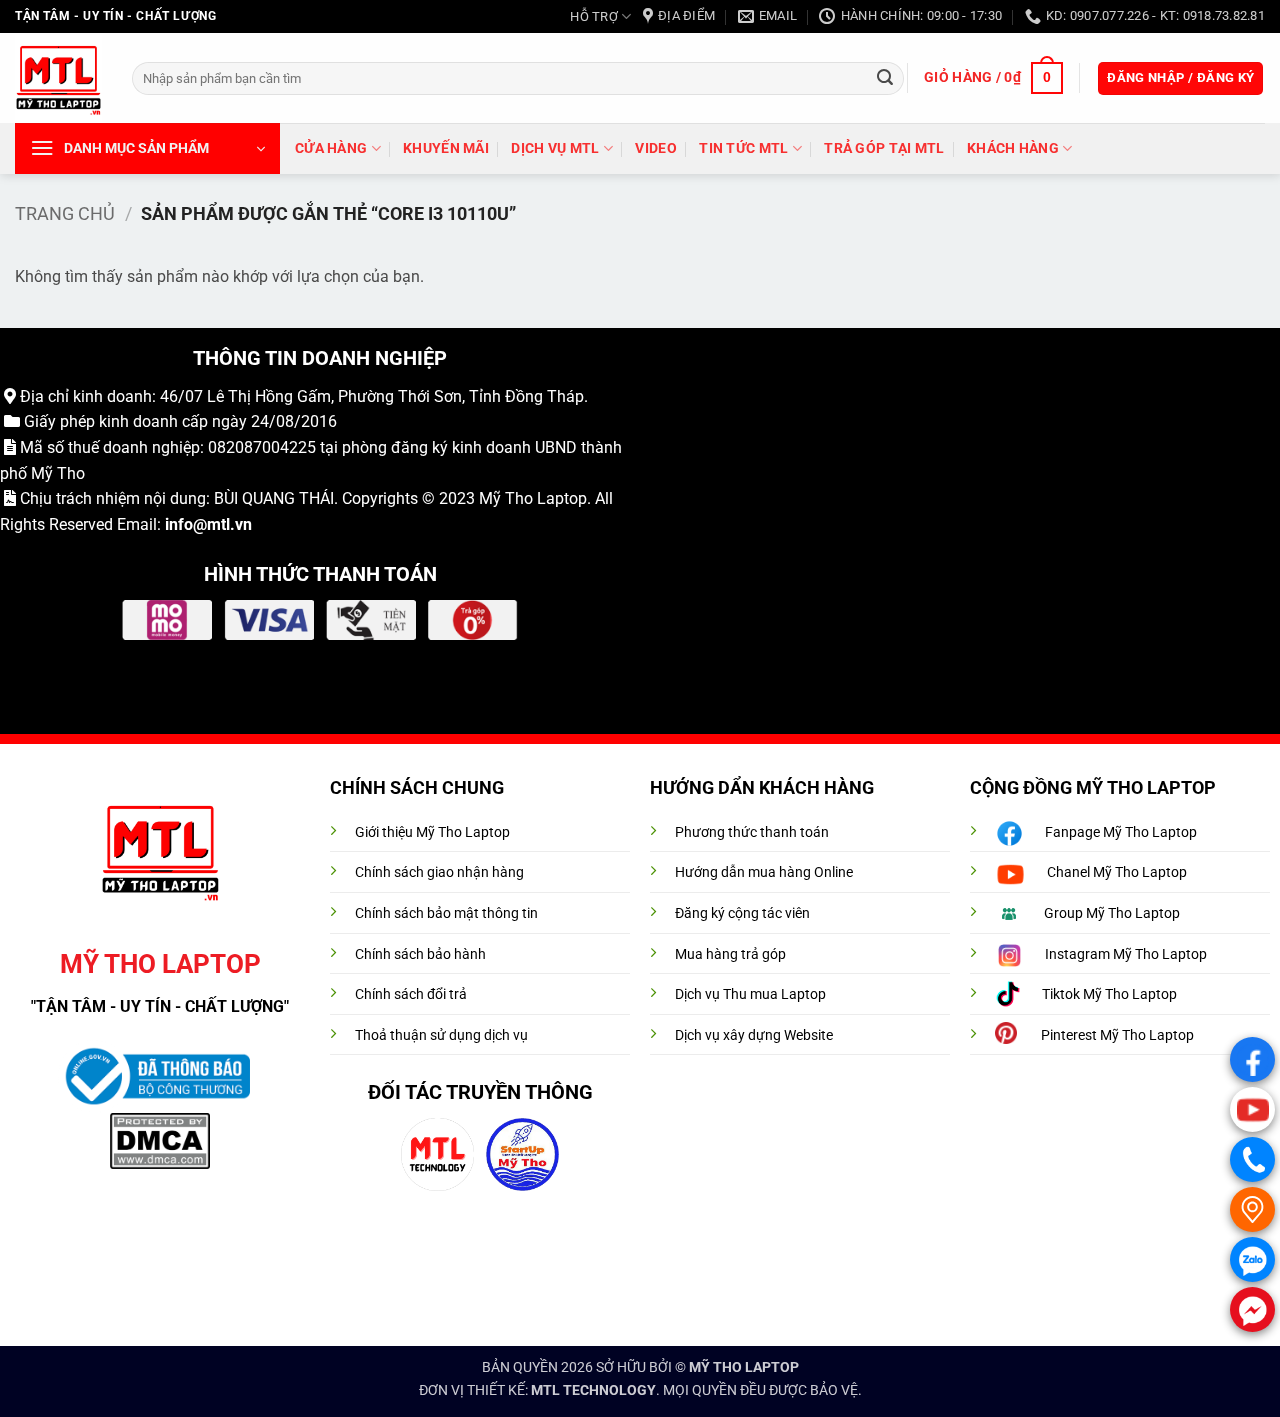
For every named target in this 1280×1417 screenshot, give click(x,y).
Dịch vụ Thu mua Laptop (750, 994)
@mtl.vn (222, 524)
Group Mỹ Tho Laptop (1112, 913)
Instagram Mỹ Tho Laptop (1126, 954)
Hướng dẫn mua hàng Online (764, 872)
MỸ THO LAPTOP (744, 1367)
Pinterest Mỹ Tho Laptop (1117, 1035)
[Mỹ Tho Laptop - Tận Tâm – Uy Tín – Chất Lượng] (58, 78)
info (179, 524)
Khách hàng (1013, 148)
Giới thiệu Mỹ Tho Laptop (432, 832)
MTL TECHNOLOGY (593, 1390)
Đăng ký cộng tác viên (742, 913)
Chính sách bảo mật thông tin (446, 913)
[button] (993, 78)
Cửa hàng (331, 148)
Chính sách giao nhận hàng (439, 872)
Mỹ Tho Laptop (533, 498)
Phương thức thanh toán (752, 832)
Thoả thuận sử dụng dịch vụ (441, 1035)
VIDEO (655, 148)
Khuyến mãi (446, 148)
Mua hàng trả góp (730, 954)
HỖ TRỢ (594, 16)
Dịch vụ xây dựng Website (754, 1035)
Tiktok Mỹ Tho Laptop (1109, 994)
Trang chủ (65, 213)
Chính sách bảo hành (420, 954)
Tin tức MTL (743, 148)
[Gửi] (885, 78)
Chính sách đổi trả (411, 994)
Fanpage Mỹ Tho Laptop (1121, 832)
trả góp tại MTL (884, 148)
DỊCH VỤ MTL (555, 148)
